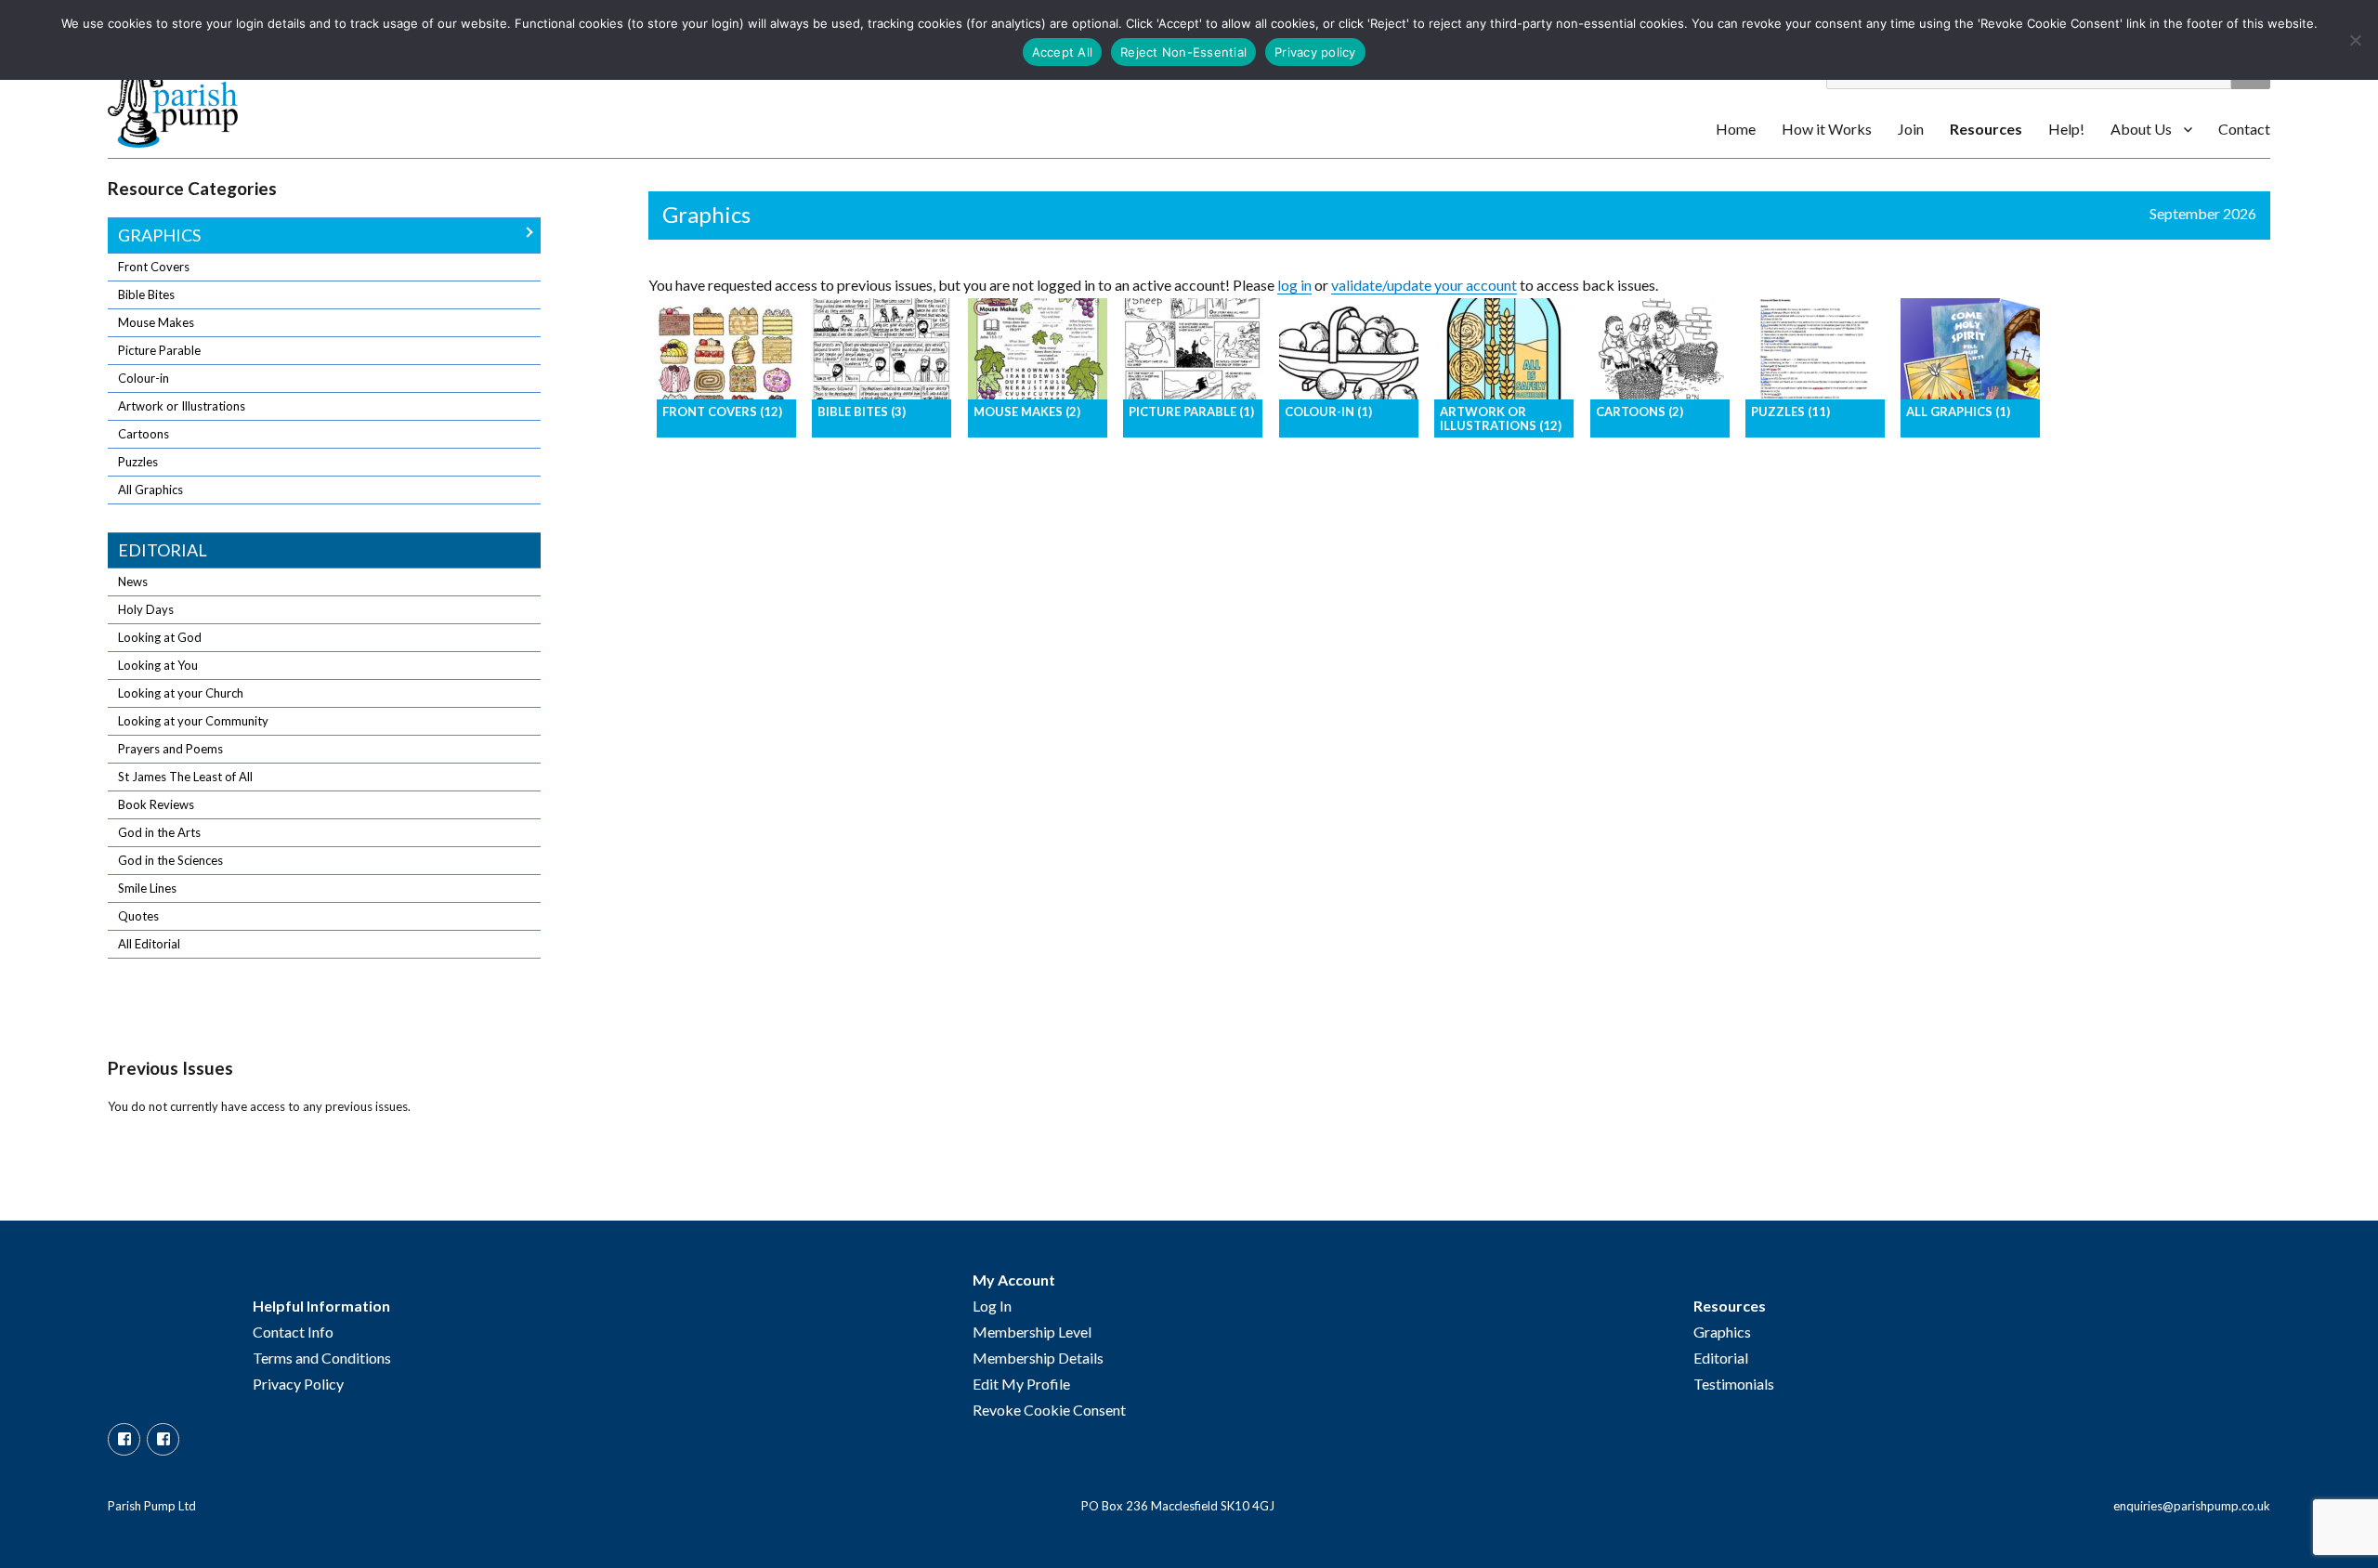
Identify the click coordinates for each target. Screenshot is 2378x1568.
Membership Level (1032, 1332)
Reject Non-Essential (1183, 52)
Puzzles (138, 462)
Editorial (163, 550)
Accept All (1063, 52)
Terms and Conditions (322, 1358)
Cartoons (144, 434)
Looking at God (160, 637)
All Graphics (150, 490)
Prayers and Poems (170, 749)
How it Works (1827, 129)
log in (1294, 285)
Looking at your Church (181, 693)
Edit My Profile (1021, 1384)
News (133, 581)
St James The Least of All (185, 777)
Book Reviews (156, 804)
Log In (992, 1306)
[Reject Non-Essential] (2355, 40)
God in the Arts (159, 832)
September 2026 (2203, 213)
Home (1736, 129)
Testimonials (1734, 1384)
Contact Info (293, 1332)
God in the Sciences (170, 860)
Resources (1986, 129)
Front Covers (154, 267)
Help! (2066, 129)
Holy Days (146, 609)
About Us (2141, 129)
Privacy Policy (298, 1384)
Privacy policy (1315, 52)
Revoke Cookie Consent (1049, 1410)
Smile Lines (147, 888)
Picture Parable (159, 350)
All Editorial (149, 944)
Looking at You (158, 665)
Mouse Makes (156, 322)
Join (1911, 129)
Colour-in (144, 378)
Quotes (138, 916)
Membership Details (1038, 1358)
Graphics (159, 235)
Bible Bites (146, 294)
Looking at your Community (193, 721)
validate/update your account (1424, 285)
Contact (2244, 129)
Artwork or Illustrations (182, 406)
